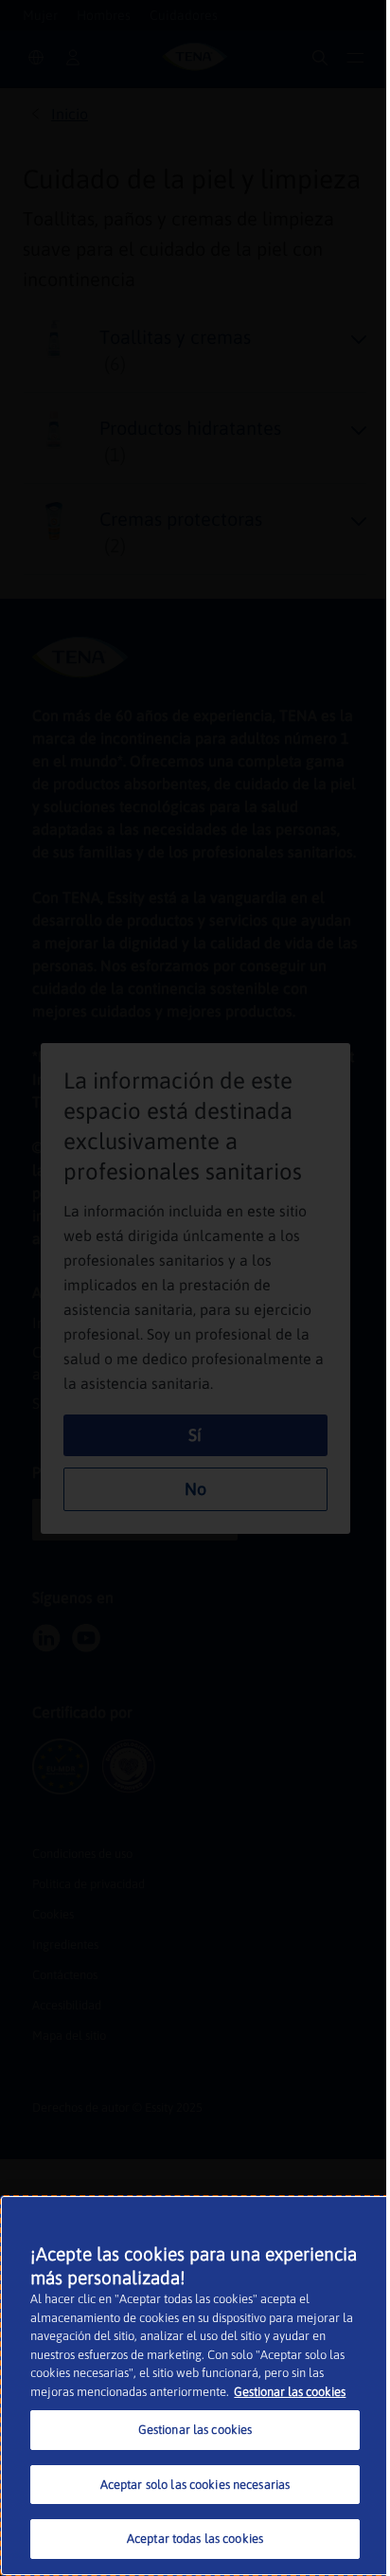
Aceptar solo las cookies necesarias (195, 2485)
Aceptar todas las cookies (195, 2539)
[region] (195, 2386)
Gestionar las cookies (290, 2392)
